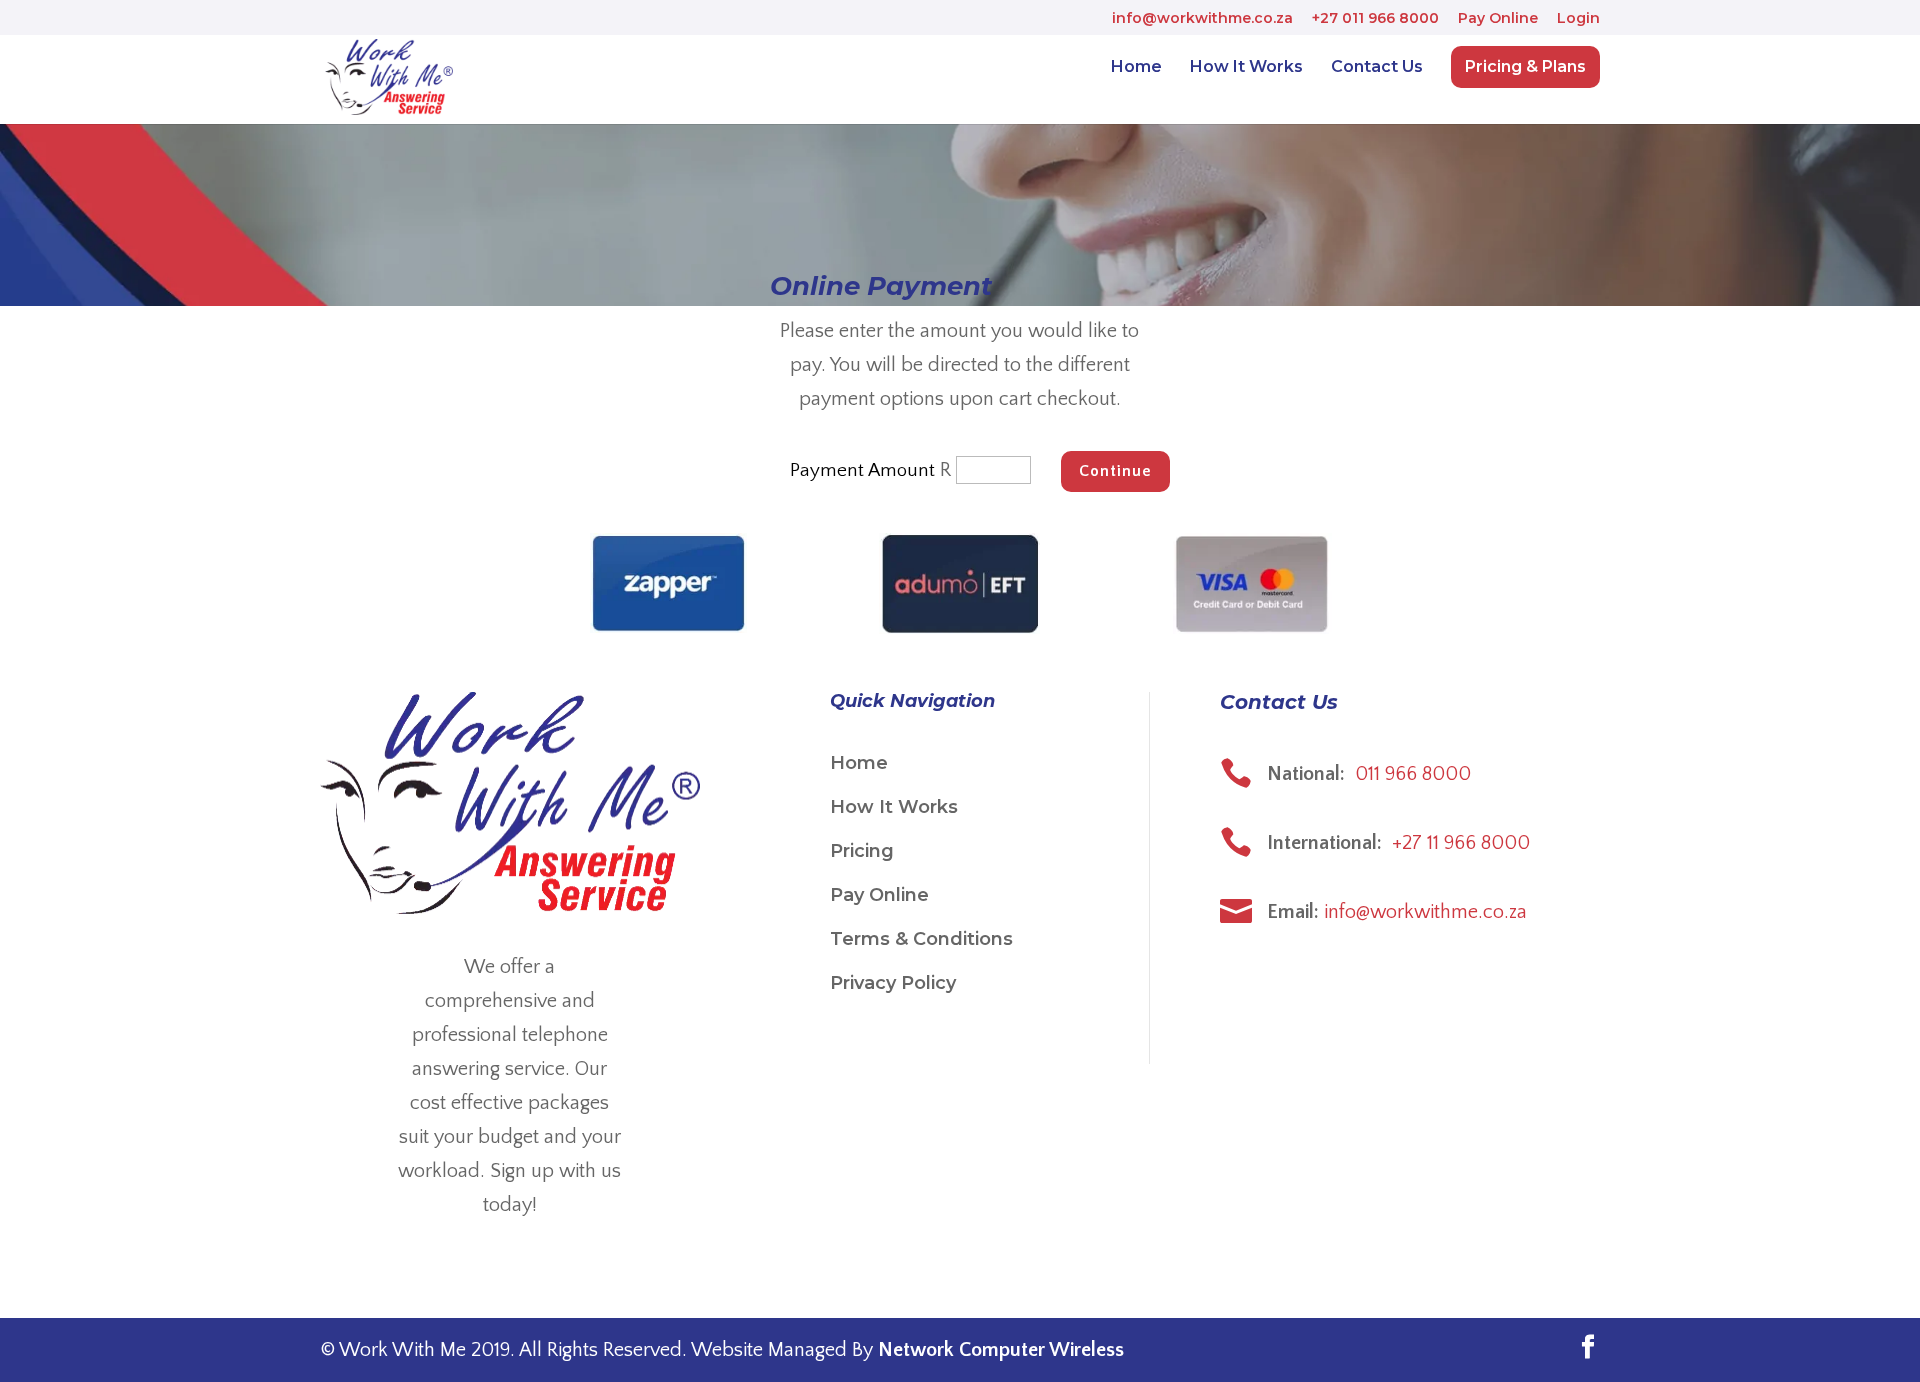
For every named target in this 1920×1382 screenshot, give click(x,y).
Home (1136, 68)
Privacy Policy (893, 983)
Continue (1115, 471)
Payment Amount (862, 470)
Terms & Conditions (921, 939)
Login (1578, 19)
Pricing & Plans (1525, 66)
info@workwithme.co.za (1202, 19)
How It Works (1246, 68)
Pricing (862, 851)
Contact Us (1377, 68)
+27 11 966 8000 (1461, 843)
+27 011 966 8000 (1375, 19)
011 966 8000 (1413, 774)
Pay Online (1498, 19)
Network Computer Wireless (1001, 1350)
